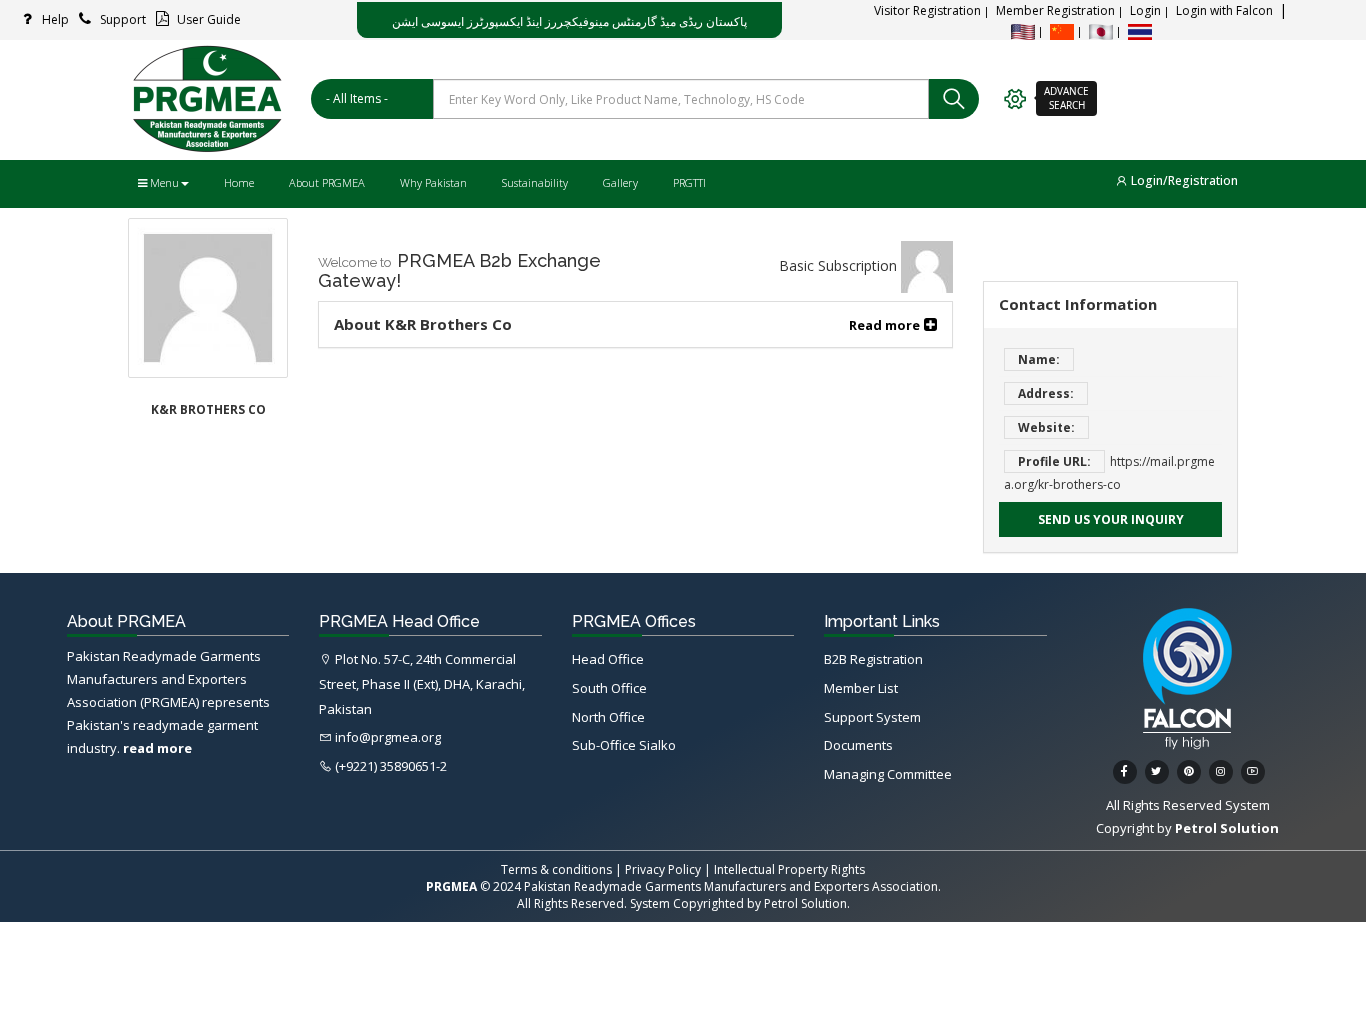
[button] (893, 324)
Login (1145, 10)
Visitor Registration (927, 10)
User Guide (207, 19)
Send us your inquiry (1111, 519)
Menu (163, 182)
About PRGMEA (327, 182)
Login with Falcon (1224, 10)
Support (121, 19)
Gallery (620, 182)
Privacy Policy (663, 869)
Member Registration (1055, 10)
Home (239, 182)
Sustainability (535, 182)
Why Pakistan (433, 182)
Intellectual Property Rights (789, 869)
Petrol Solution (805, 903)
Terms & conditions (556, 869)
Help (54, 19)
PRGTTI (689, 182)
